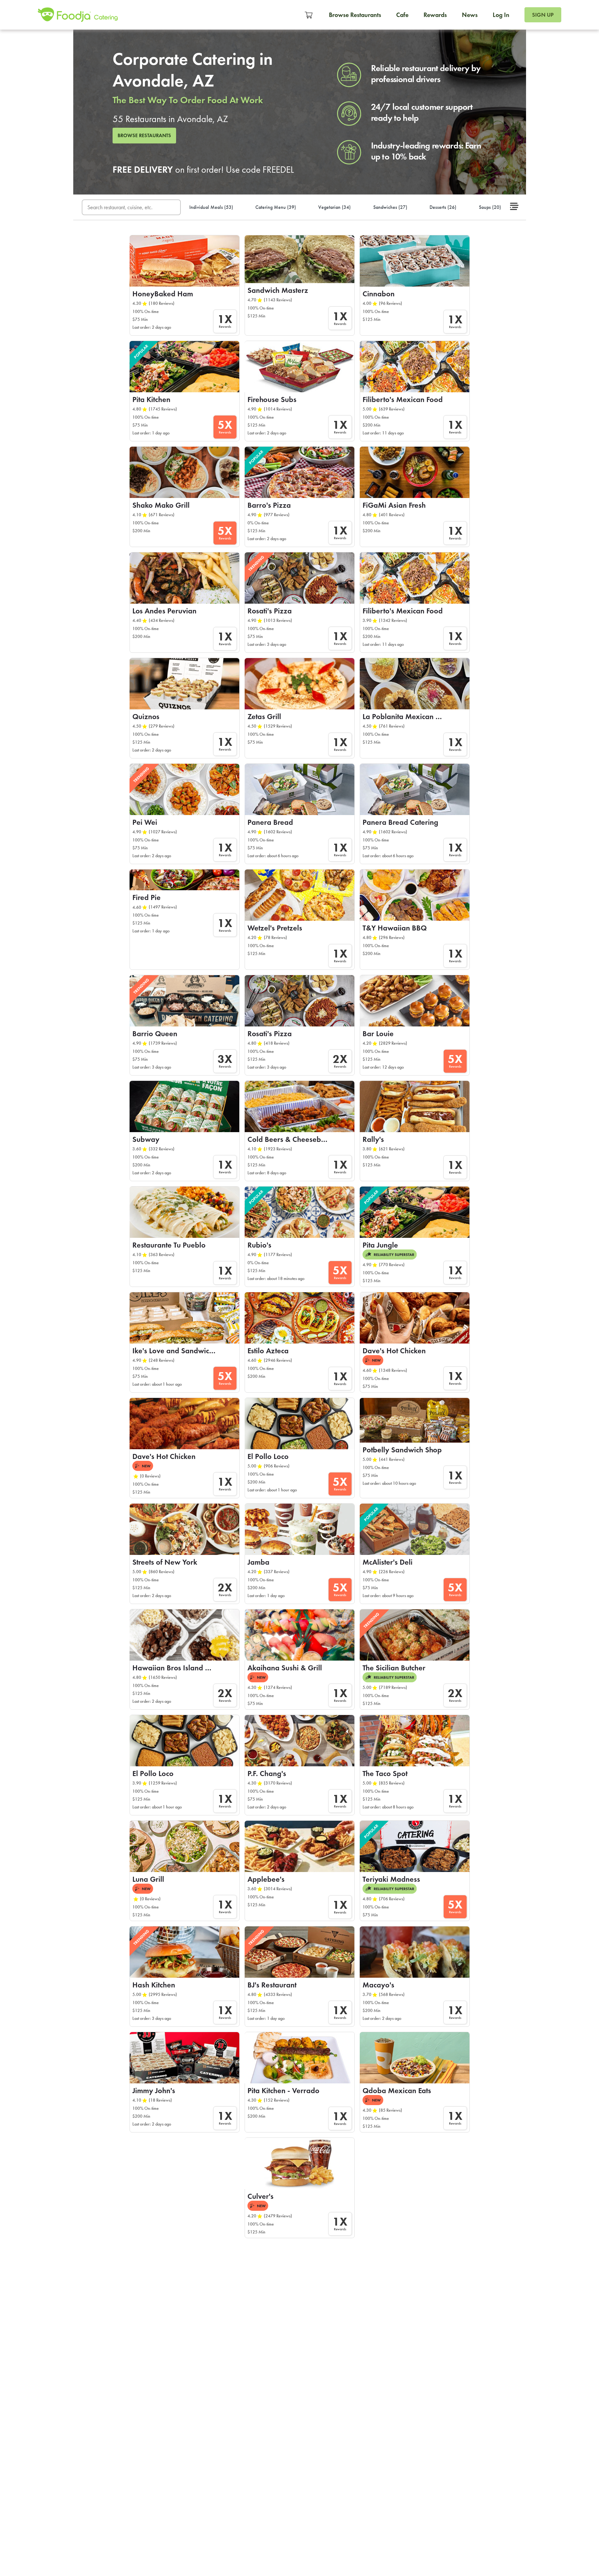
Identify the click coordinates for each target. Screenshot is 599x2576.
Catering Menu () (276, 207)
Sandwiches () (390, 207)
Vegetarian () (334, 207)
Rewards (435, 15)
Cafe (402, 15)
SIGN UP (543, 15)
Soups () (490, 207)
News (470, 15)
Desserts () (443, 207)
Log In (501, 15)
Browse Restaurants (355, 15)
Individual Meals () (211, 207)
